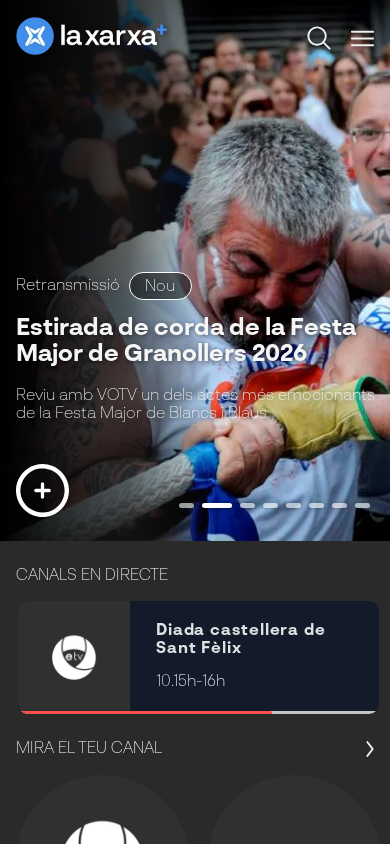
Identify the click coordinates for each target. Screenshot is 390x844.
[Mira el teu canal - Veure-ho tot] (364, 750)
